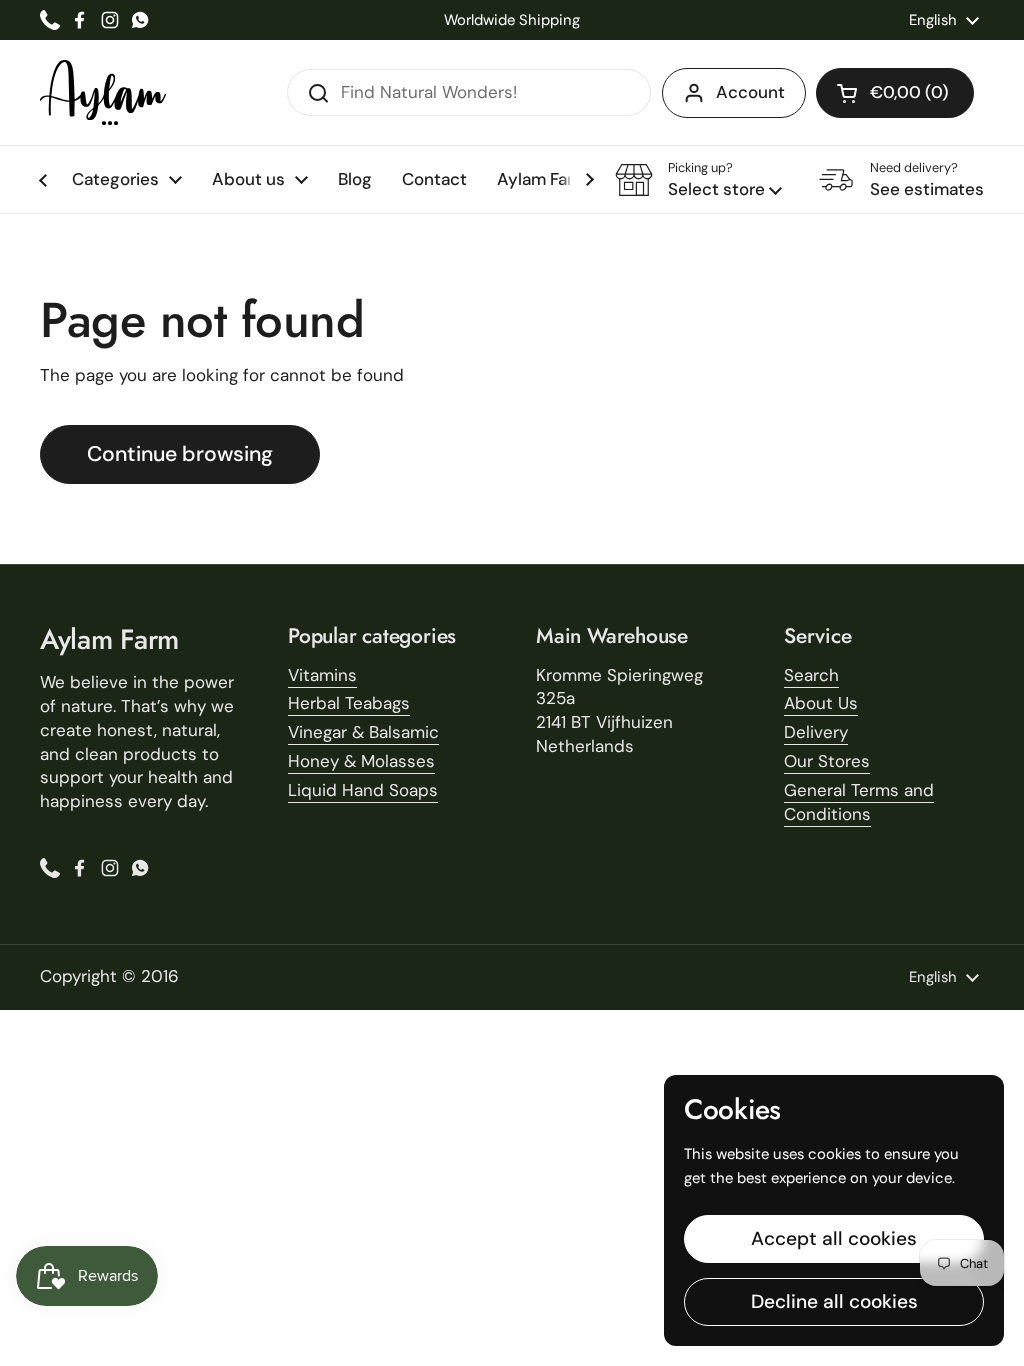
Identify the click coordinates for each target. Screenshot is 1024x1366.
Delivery (816, 732)
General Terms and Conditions (859, 802)
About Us (821, 703)
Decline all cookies (834, 1301)
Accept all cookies (834, 1238)
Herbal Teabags (349, 703)
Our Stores (827, 761)
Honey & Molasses (361, 761)
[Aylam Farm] (103, 92)
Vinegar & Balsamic (363, 732)
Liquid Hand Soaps (363, 790)
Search (811, 675)
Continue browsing (180, 454)
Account (750, 92)
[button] (895, 93)
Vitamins (322, 675)
